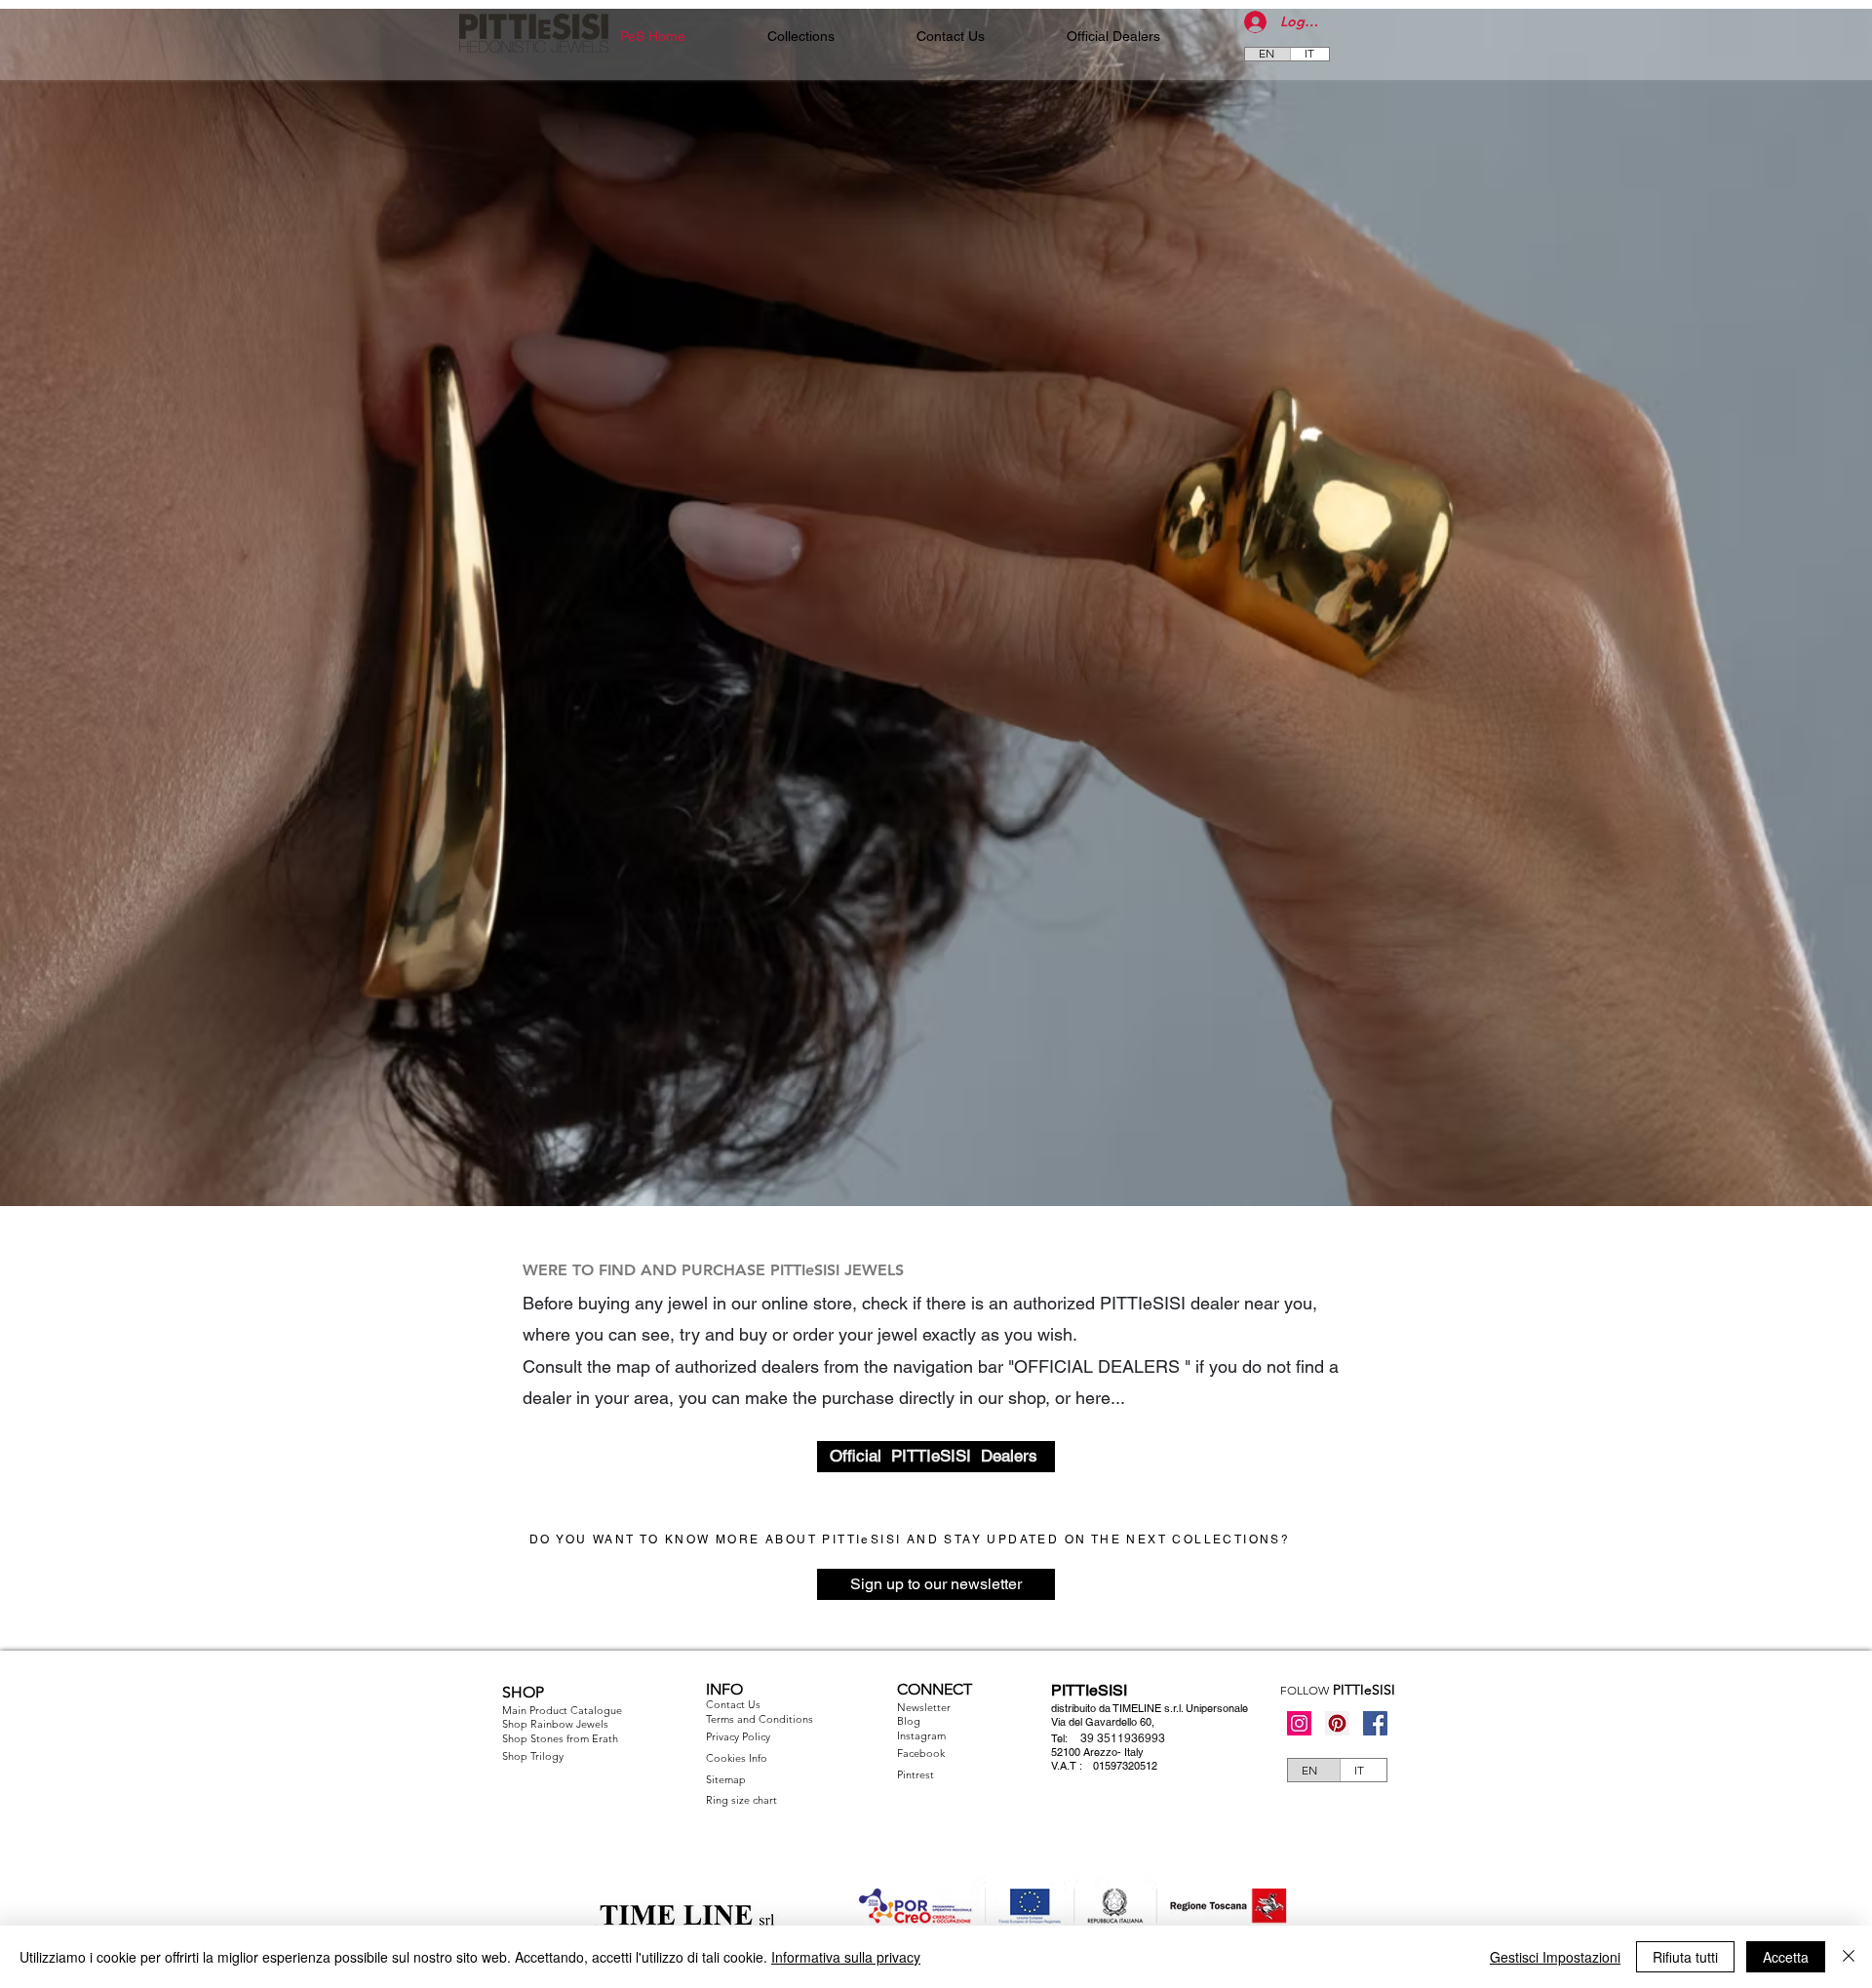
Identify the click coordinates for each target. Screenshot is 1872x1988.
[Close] (1849, 1957)
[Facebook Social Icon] (1375, 1723)
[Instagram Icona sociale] (1299, 1723)
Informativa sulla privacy (846, 1957)
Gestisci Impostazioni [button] (1555, 1957)
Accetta (1786, 1957)
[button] (801, 37)
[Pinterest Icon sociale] (1337, 1723)
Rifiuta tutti (1685, 1957)
